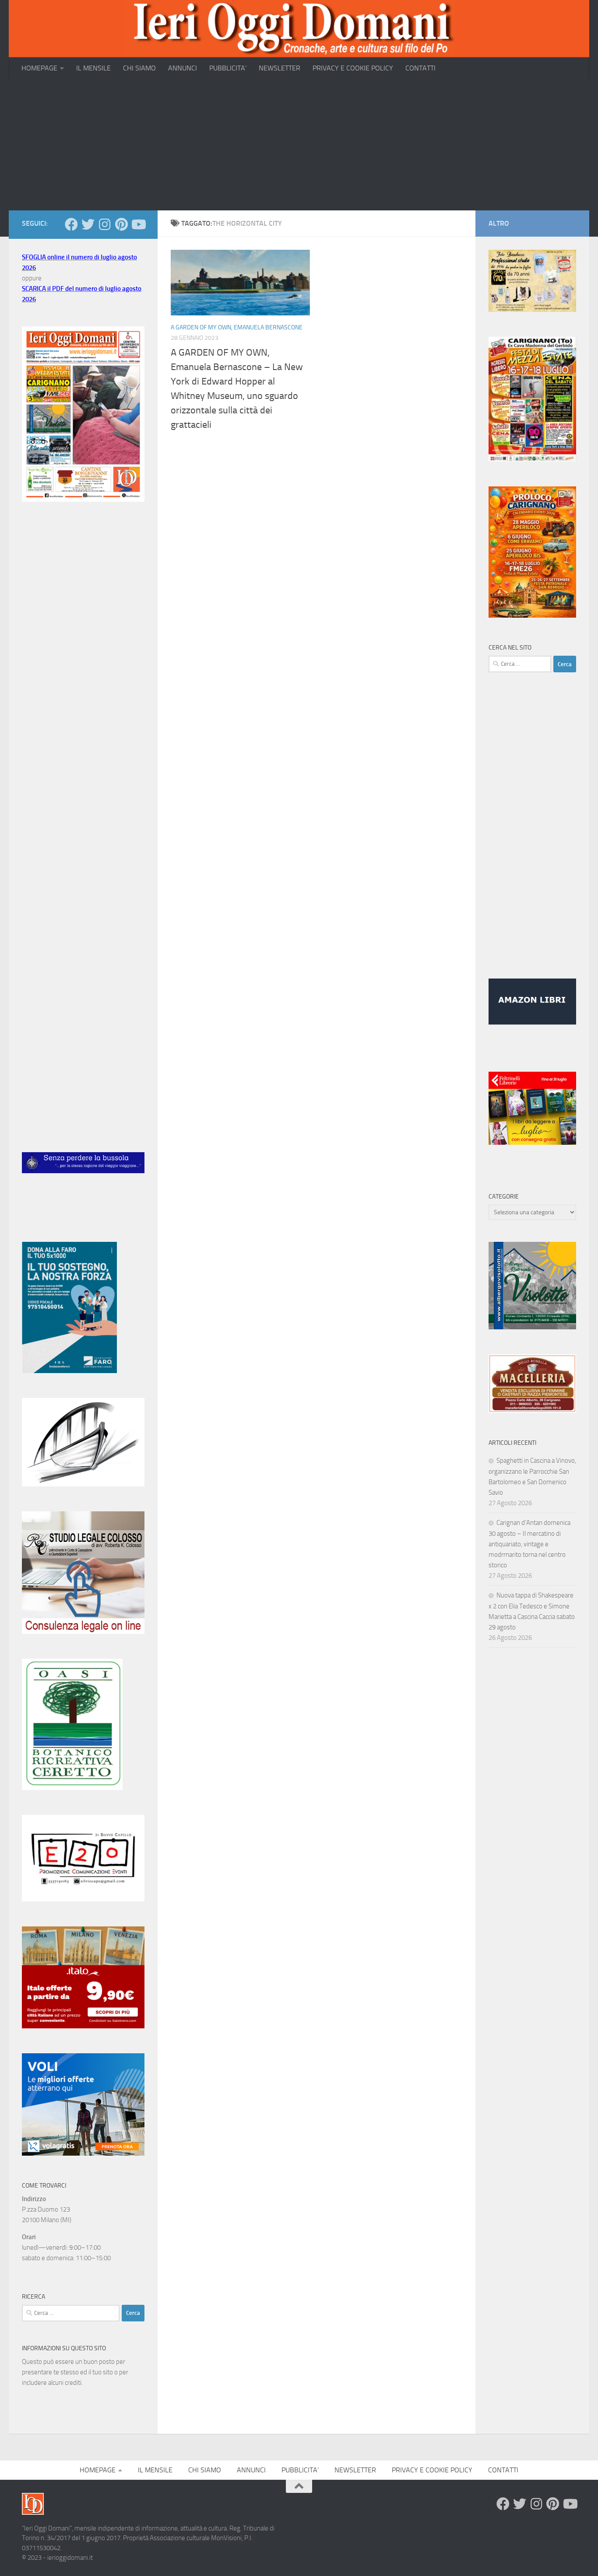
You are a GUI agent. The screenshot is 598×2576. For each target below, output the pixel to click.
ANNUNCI (183, 68)
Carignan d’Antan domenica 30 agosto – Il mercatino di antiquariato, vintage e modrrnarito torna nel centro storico (529, 1544)
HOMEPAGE (39, 68)
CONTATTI (420, 68)
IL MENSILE (93, 68)
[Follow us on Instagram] (105, 224)
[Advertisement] (299, 145)
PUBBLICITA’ (228, 68)
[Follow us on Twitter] (88, 224)
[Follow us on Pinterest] (121, 224)
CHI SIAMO (139, 68)
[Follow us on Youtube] (138, 224)
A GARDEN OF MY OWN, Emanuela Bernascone (237, 327)
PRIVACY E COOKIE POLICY (353, 68)
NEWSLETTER (280, 68)
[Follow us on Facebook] (71, 224)
